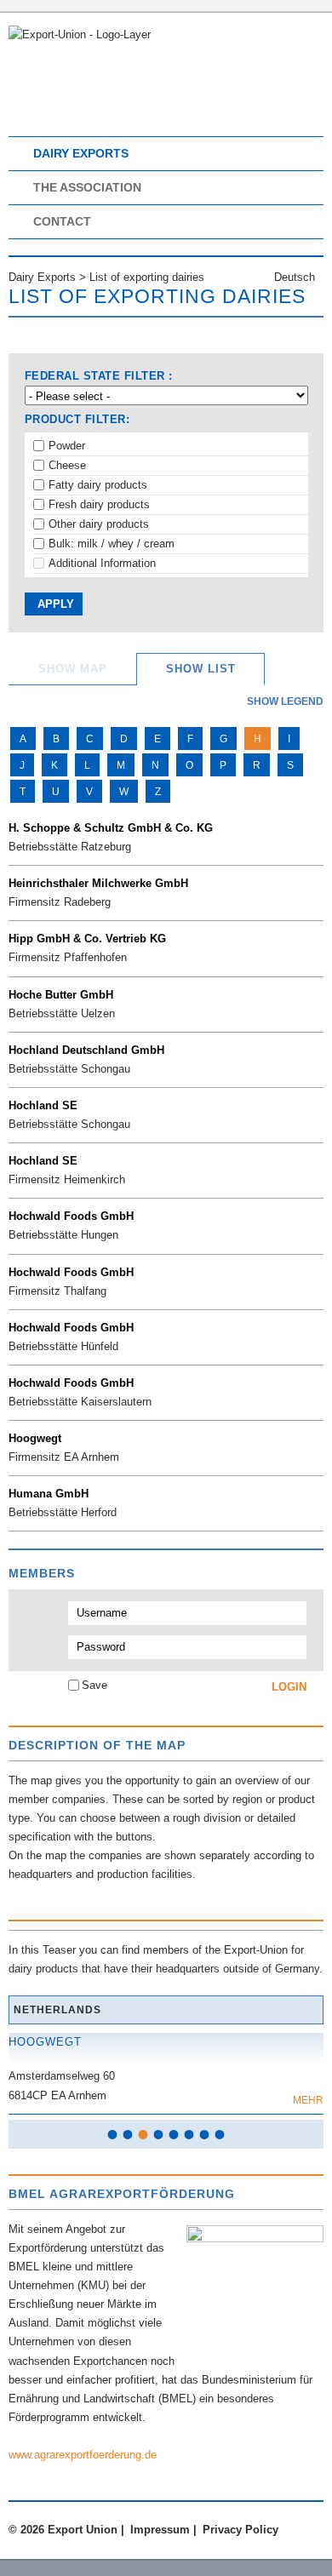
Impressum (160, 2530)
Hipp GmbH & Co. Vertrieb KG (87, 939)
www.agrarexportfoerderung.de (83, 2455)
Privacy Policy (240, 2530)
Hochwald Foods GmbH (71, 1216)
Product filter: (77, 419)
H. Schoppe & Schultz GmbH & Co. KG (111, 828)
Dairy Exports (81, 153)
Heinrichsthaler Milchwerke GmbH (98, 883)
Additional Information (102, 563)
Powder (67, 446)
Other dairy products (99, 524)
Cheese (67, 465)
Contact (62, 221)
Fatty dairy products (98, 485)
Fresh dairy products (99, 504)
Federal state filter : (99, 376)
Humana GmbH (49, 1494)
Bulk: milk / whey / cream (112, 544)
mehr (308, 2100)
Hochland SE (43, 1105)
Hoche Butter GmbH (61, 995)
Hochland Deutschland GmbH (86, 1050)
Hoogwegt (35, 1438)
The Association (87, 187)
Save (94, 1685)
